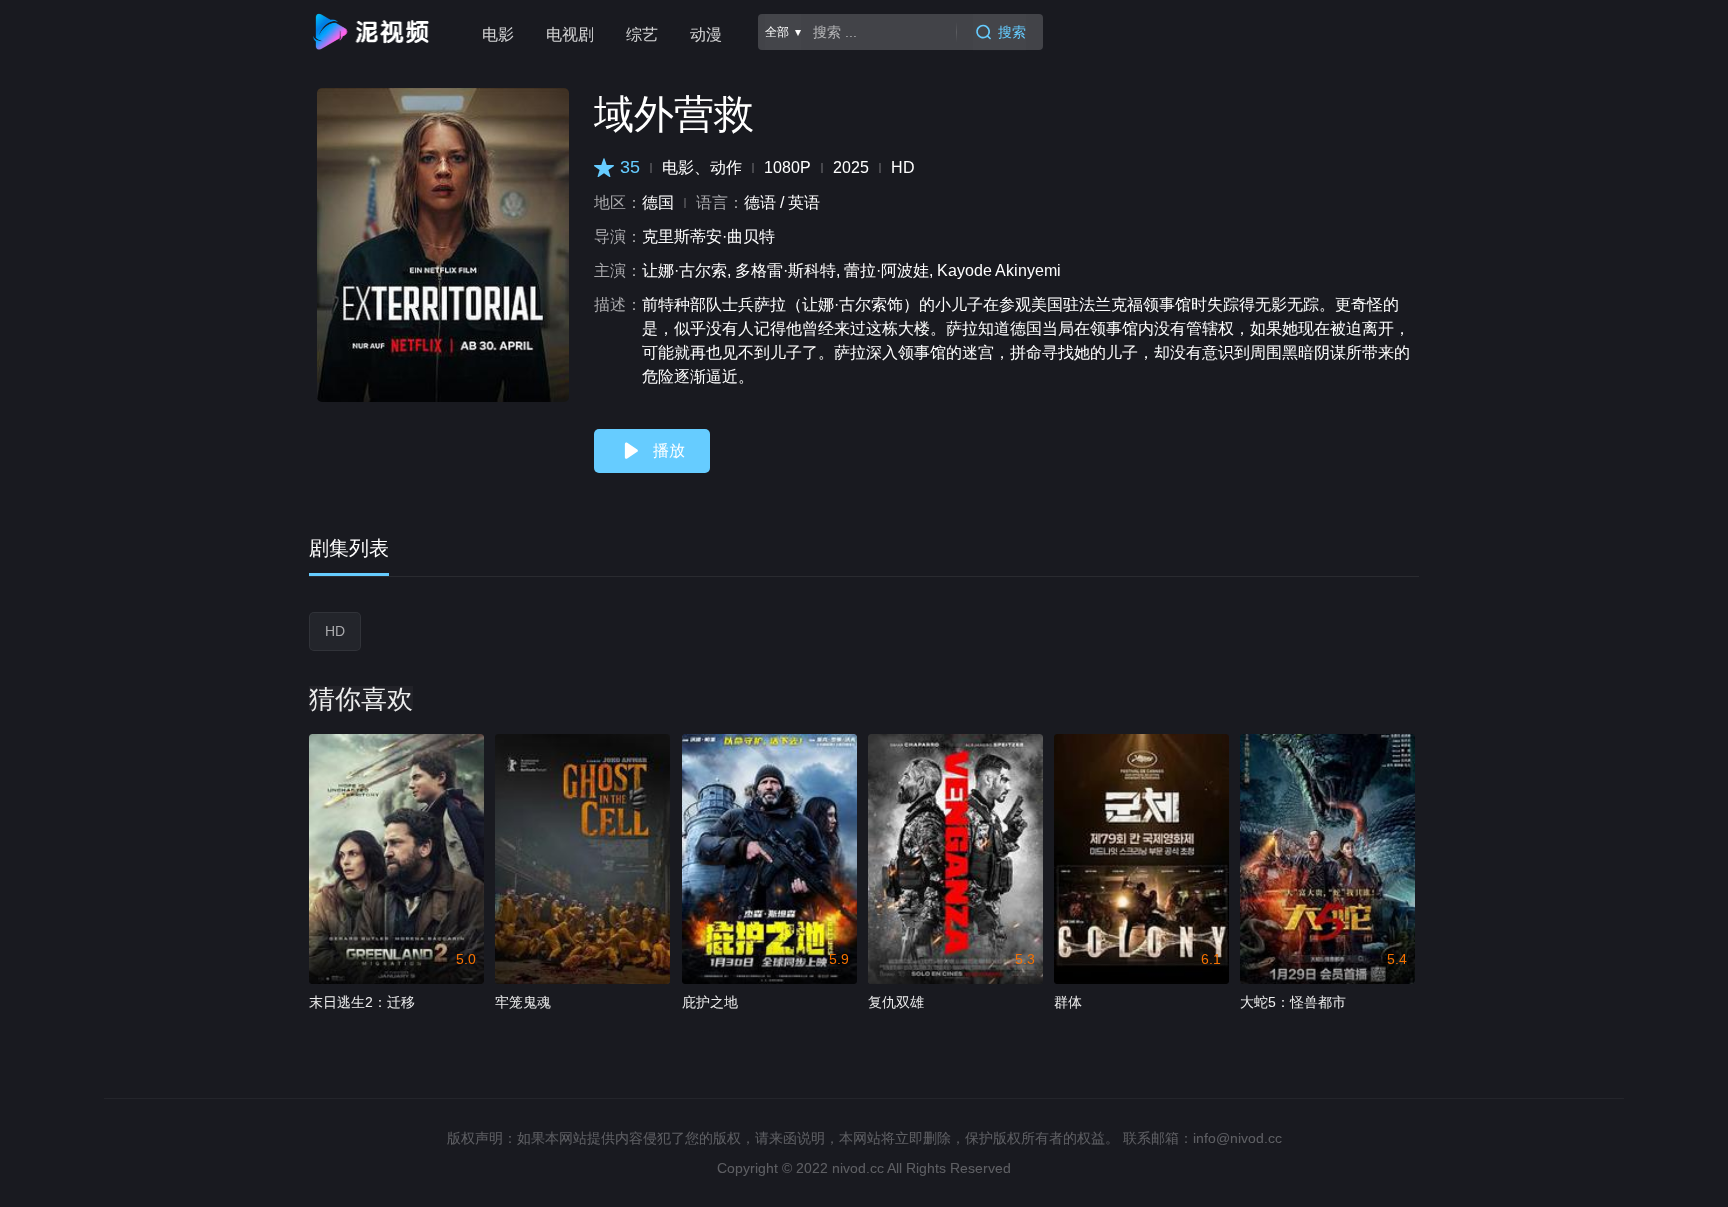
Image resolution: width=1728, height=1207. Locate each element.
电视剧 (570, 34)
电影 (498, 34)
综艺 (642, 34)
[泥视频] (375, 32)
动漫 (706, 34)
